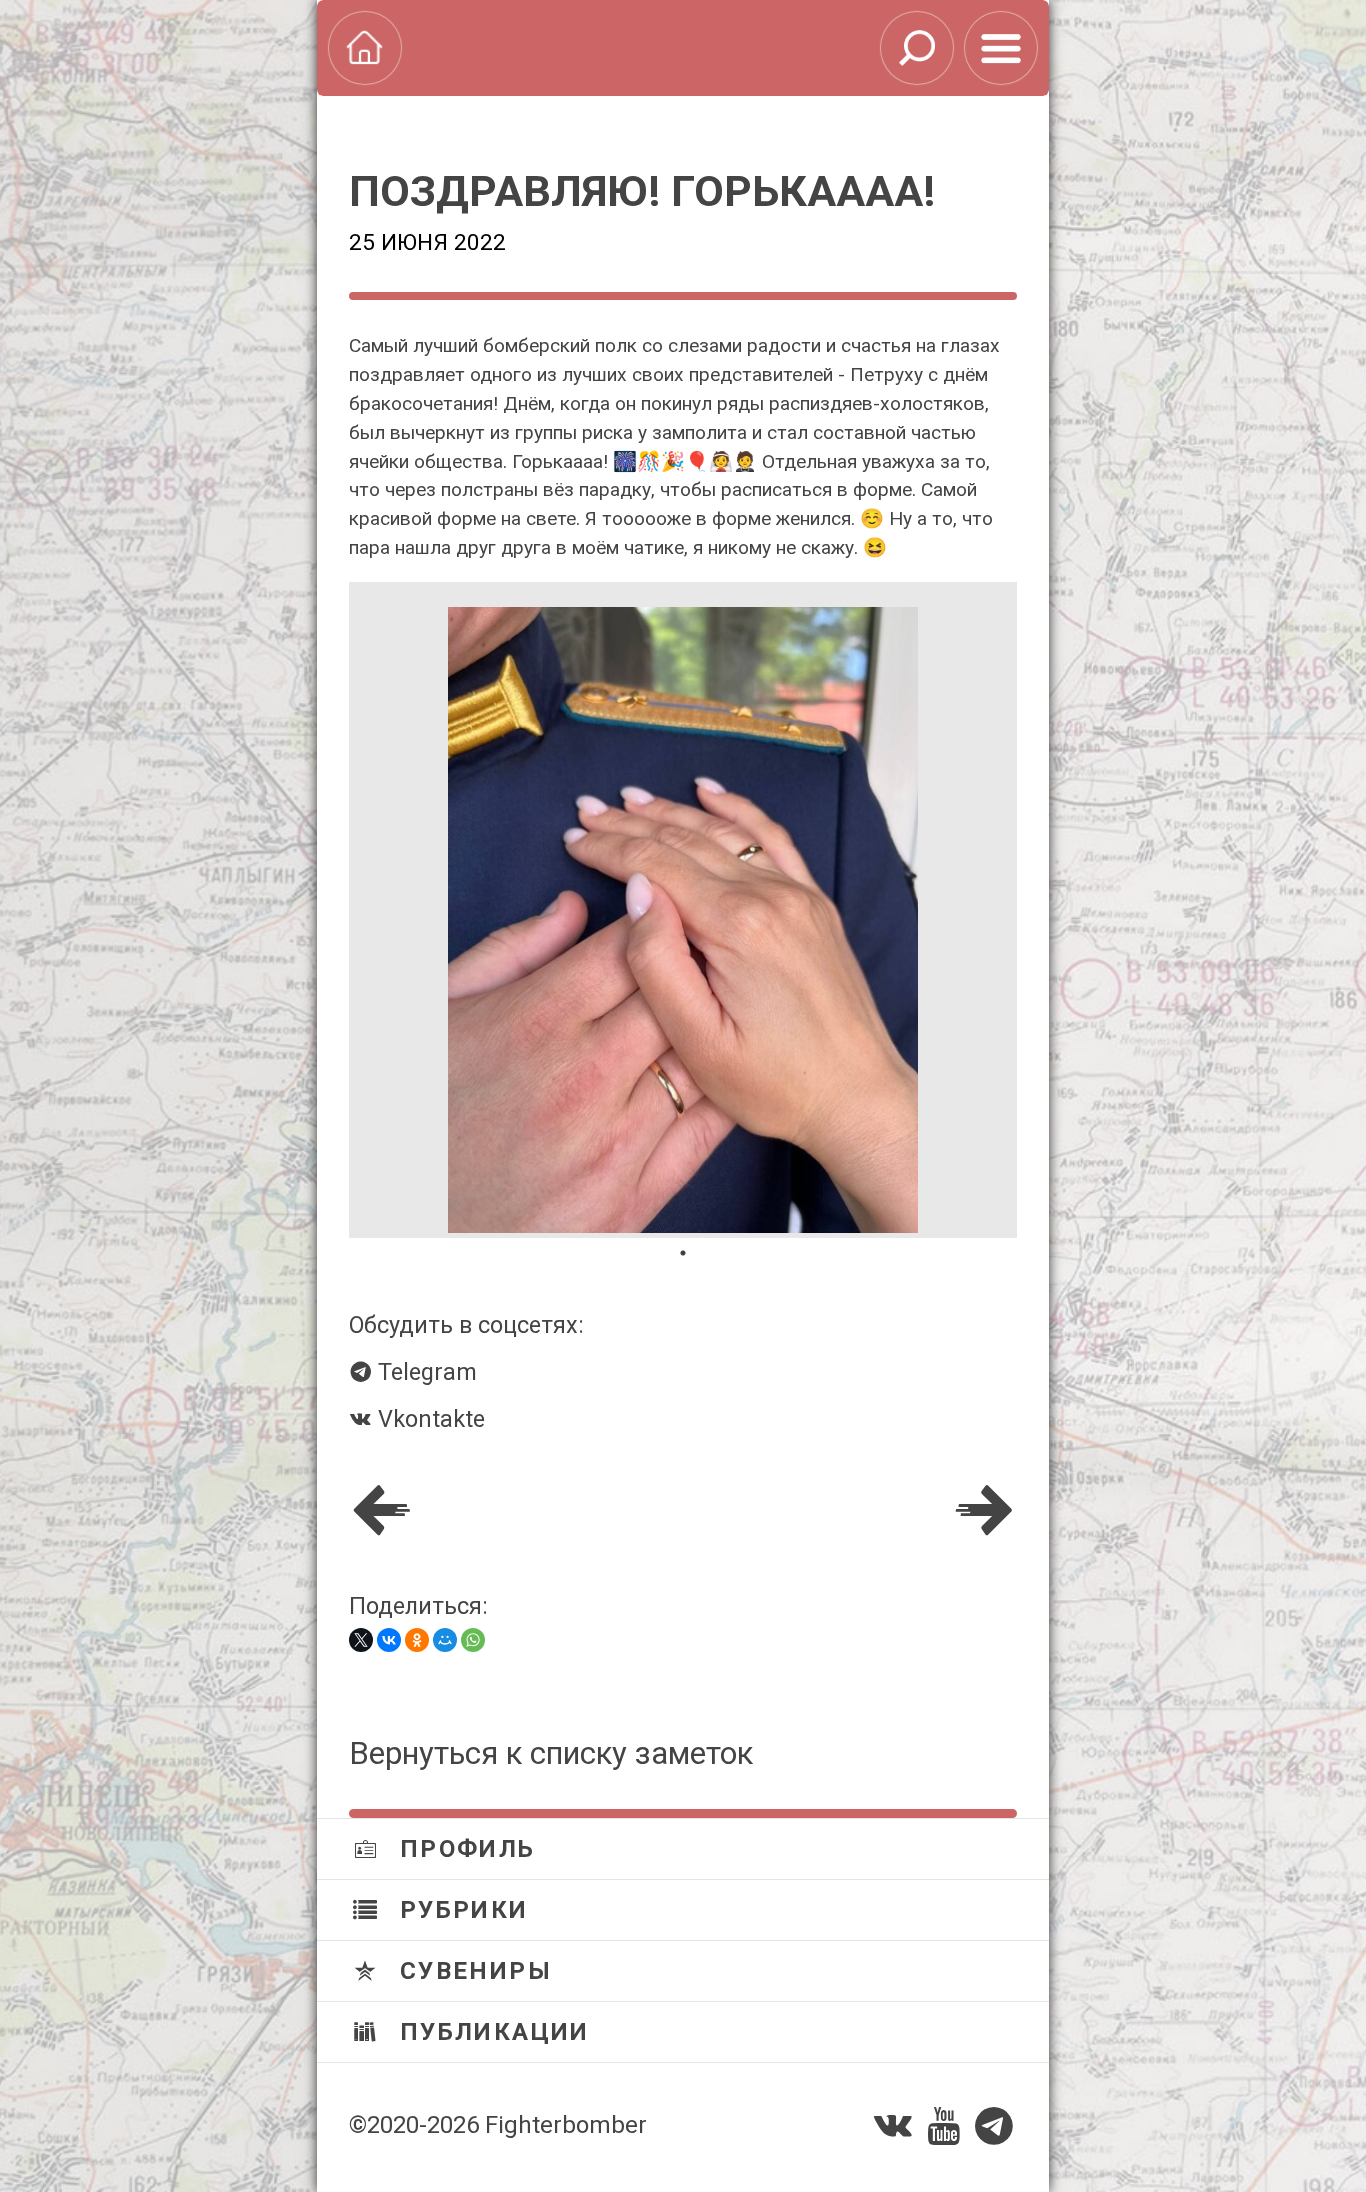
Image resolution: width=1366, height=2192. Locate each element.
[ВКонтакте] (389, 1640)
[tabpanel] (683, 910)
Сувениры (471, 1971)
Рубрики (459, 1910)
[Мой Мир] (445, 1640)
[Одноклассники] (417, 1640)
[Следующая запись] (984, 1511)
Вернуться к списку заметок (551, 1753)
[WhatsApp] (473, 1640)
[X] (361, 1640)
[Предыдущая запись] (382, 1511)
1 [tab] (683, 1253)
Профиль (463, 1849)
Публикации (490, 2032)
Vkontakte (428, 1419)
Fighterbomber (566, 2125)
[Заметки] (1001, 48)
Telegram (424, 1372)
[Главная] (365, 48)
